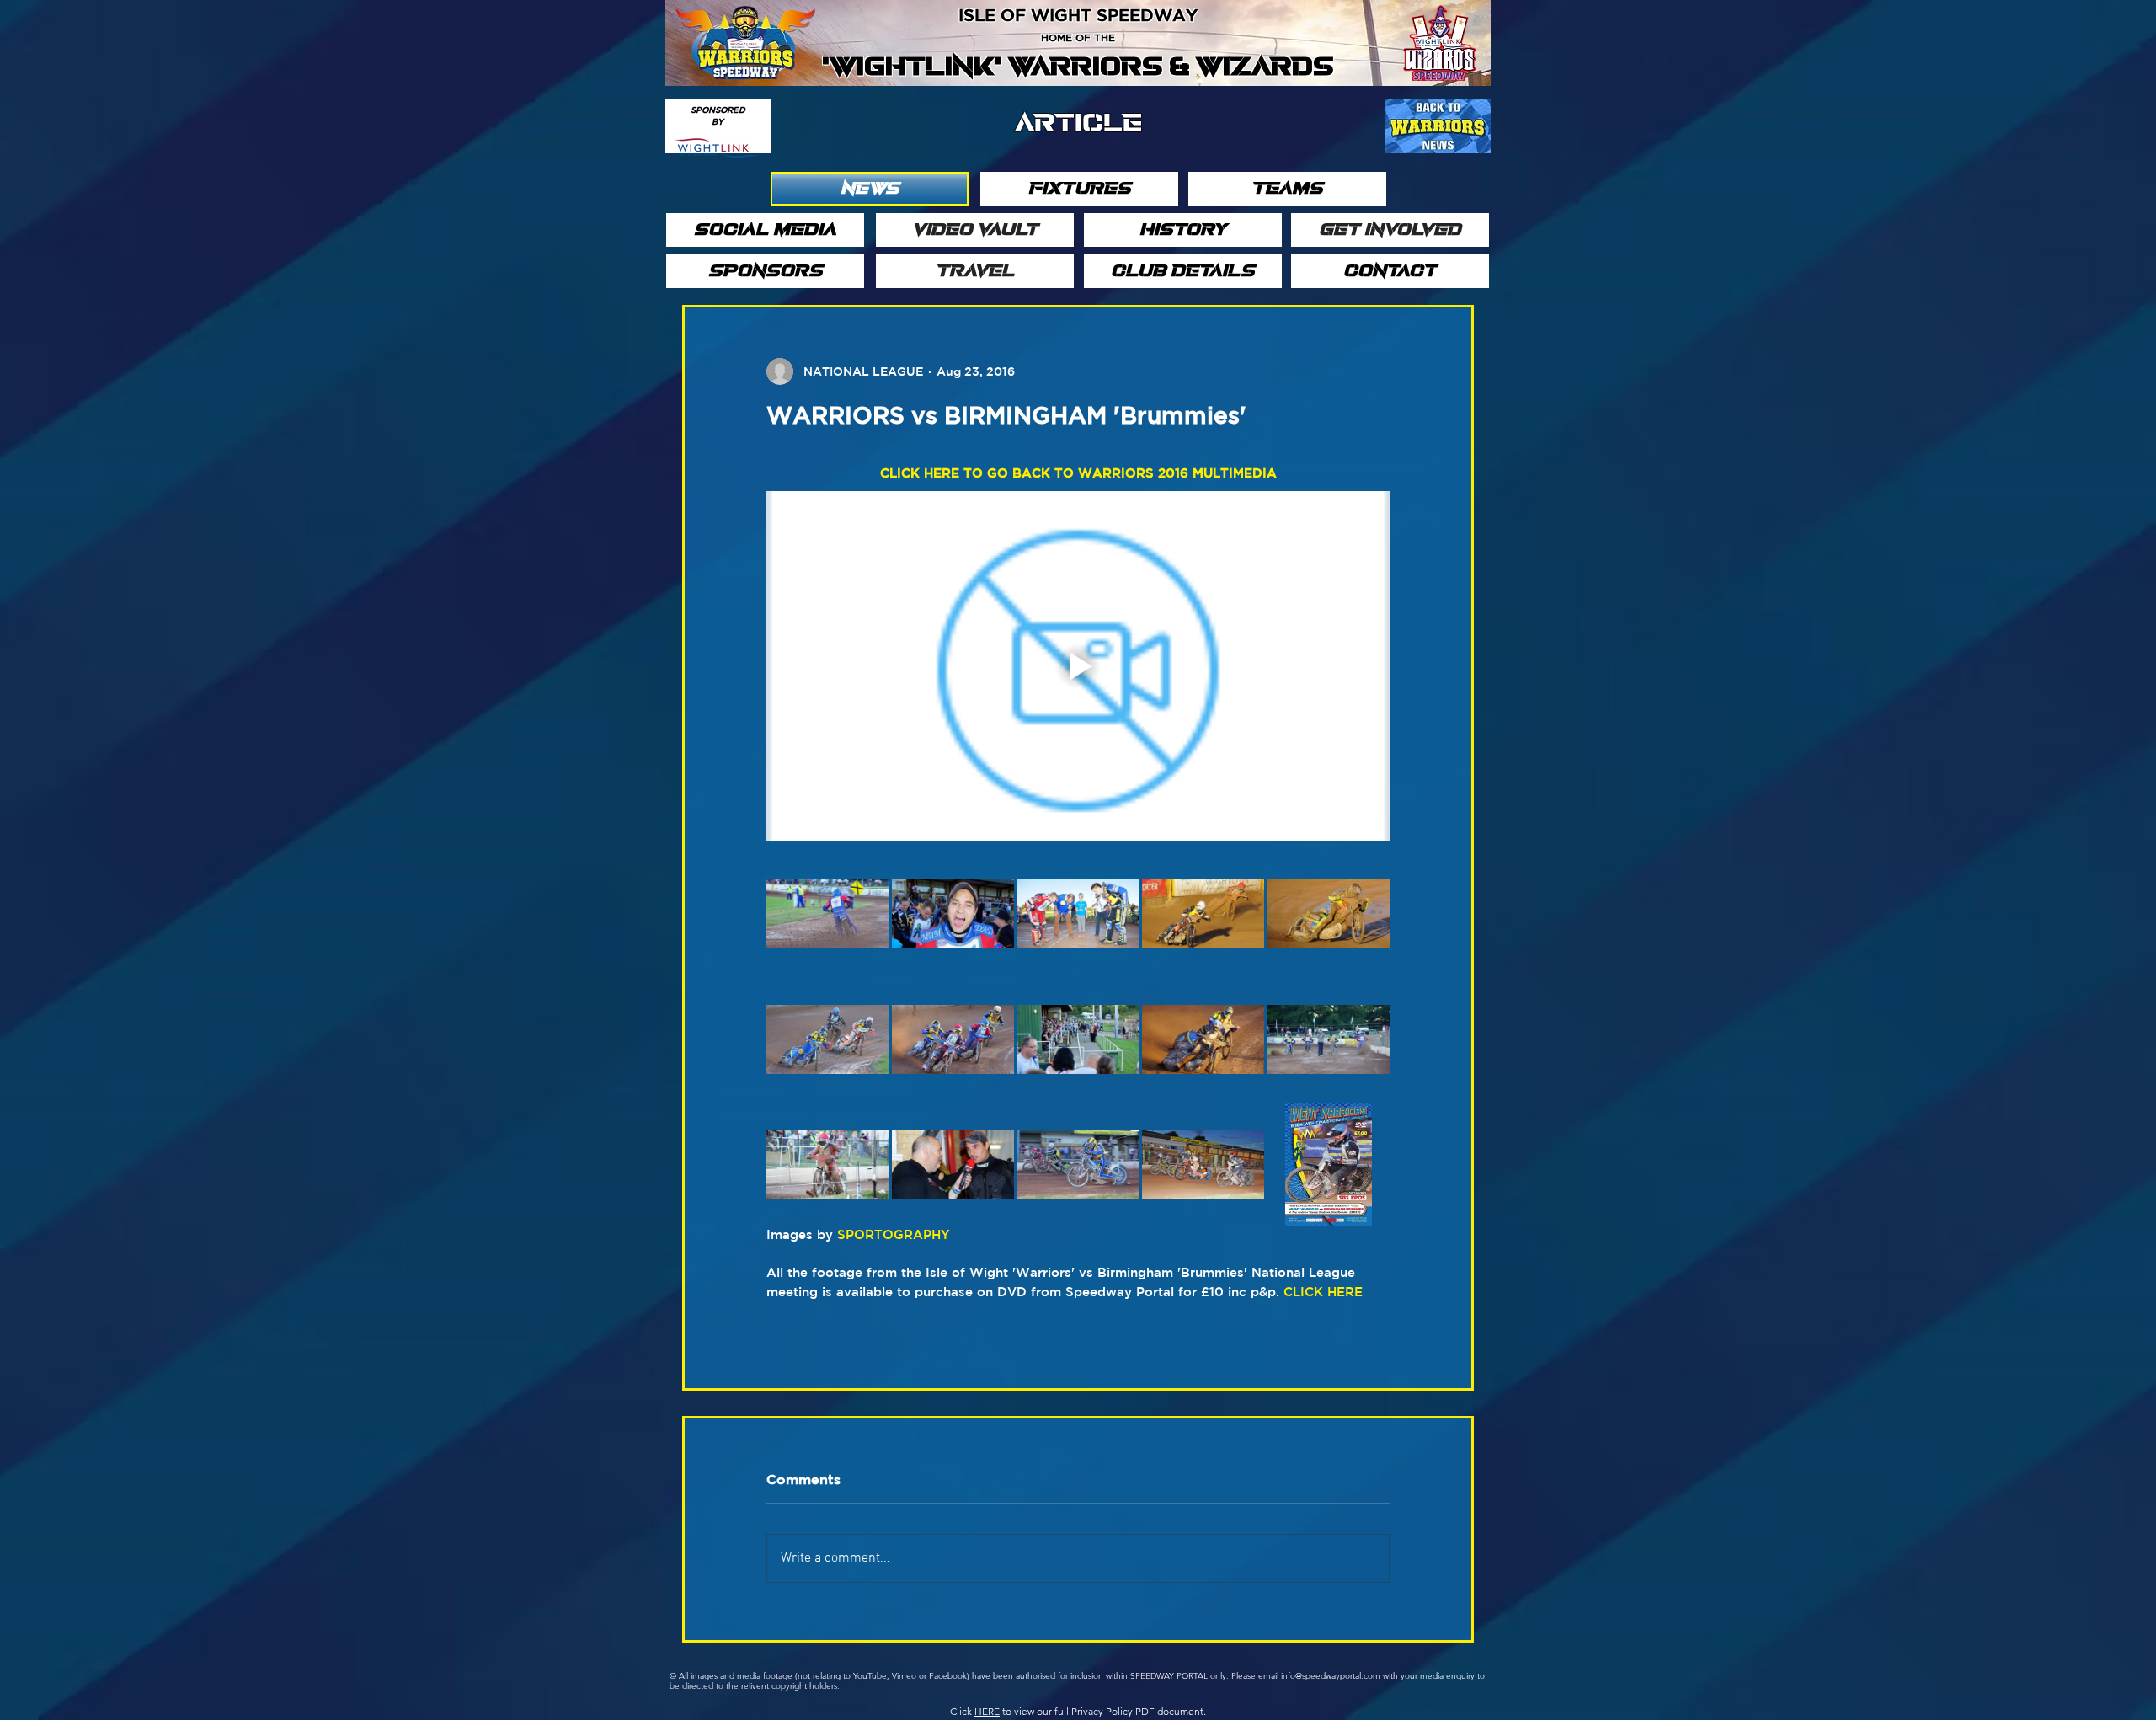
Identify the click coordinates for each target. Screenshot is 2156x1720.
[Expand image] (827, 914)
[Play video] (1078, 666)
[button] (870, 189)
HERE (987, 1711)
